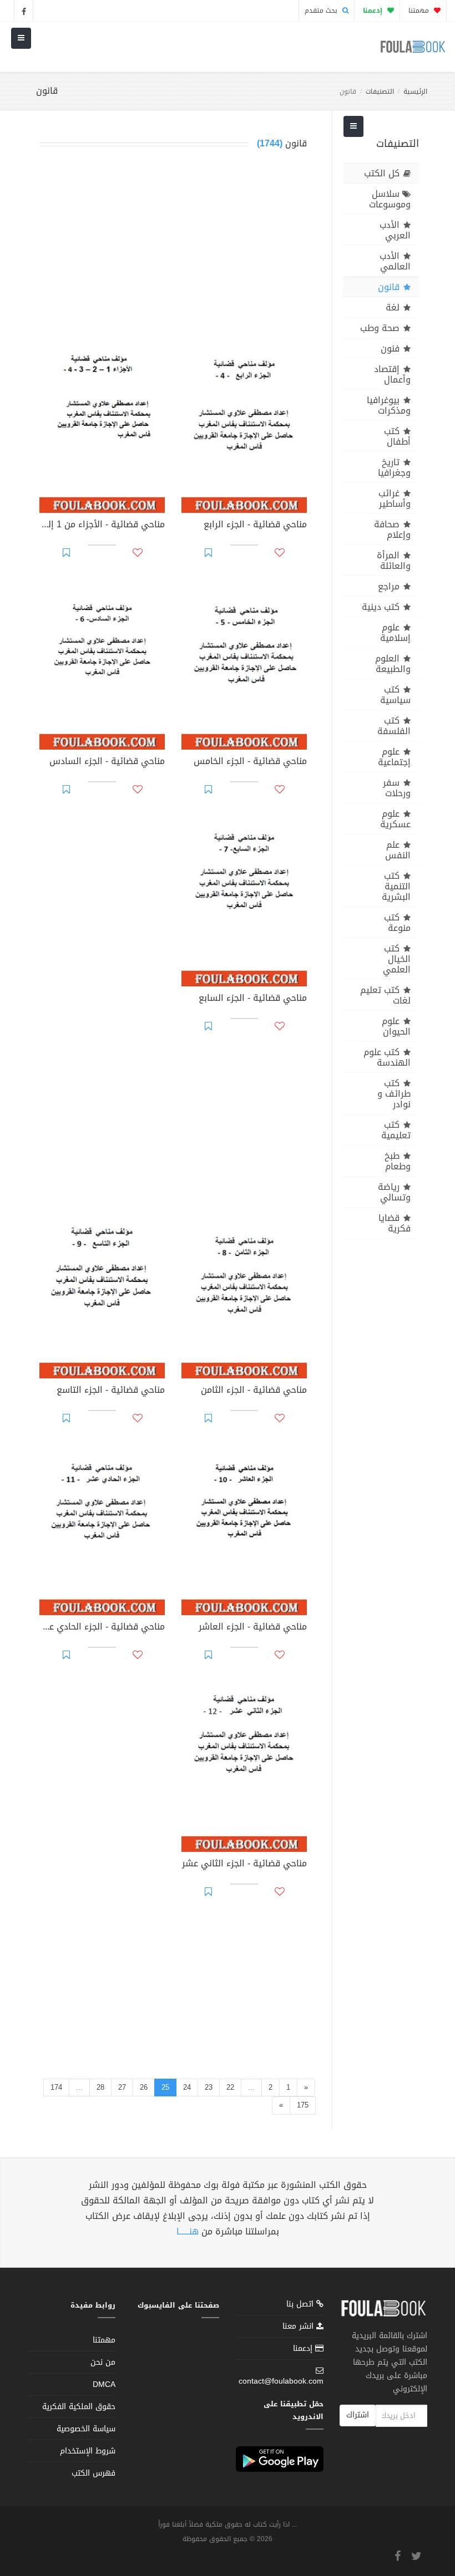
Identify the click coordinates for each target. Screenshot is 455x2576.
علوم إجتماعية (394, 757)
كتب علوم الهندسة (387, 1057)
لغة (393, 307)
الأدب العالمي (395, 261)
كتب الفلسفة (394, 726)
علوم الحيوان (396, 1026)
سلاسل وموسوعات (390, 199)
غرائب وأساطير (395, 498)
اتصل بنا (301, 2305)
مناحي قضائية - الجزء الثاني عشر (244, 1865)
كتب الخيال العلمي (397, 959)
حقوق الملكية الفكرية (79, 2407)
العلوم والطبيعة (393, 664)
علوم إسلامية (395, 633)
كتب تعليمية (396, 1130)
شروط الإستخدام (88, 2451)
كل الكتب (382, 173)
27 (122, 2087)
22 (230, 2087)
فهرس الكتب (93, 2473)
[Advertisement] (173, 246)
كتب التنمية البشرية (396, 886)
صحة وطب (380, 328)
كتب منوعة (397, 923)
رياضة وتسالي (394, 1192)
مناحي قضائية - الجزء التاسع (111, 1391)
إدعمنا (304, 2348)
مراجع (389, 586)
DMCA (104, 2384)
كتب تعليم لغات (385, 995)
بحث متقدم (322, 11)
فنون (390, 348)
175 (303, 2105)
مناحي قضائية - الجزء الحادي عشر (102, 1628)
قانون (389, 287)
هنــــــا (188, 2231)
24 (187, 2087)
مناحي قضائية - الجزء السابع (253, 999)
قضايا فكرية (395, 1223)
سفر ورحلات (397, 788)
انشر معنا (299, 2326)
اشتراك (358, 2415)
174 (56, 2087)
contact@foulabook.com (281, 2381)
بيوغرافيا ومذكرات (389, 405)
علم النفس (398, 850)
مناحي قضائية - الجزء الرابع (255, 526)
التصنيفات (380, 91)
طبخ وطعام (398, 1161)
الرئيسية (415, 91)
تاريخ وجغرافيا (394, 467)
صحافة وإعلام (392, 530)
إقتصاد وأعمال (392, 374)
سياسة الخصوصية (86, 2429)
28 (100, 2087)
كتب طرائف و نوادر (394, 1094)
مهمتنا (420, 11)
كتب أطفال (397, 436)
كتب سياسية (395, 695)
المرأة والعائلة (394, 561)
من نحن (103, 2362)
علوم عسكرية (395, 819)
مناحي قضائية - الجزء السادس (107, 762)
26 (144, 2087)
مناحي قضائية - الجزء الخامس (250, 762)
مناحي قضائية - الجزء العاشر (253, 1628)
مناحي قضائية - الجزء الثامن (254, 1391)
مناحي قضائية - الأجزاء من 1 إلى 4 (102, 526)
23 (209, 2087)
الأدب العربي (395, 230)
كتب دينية (381, 607)
